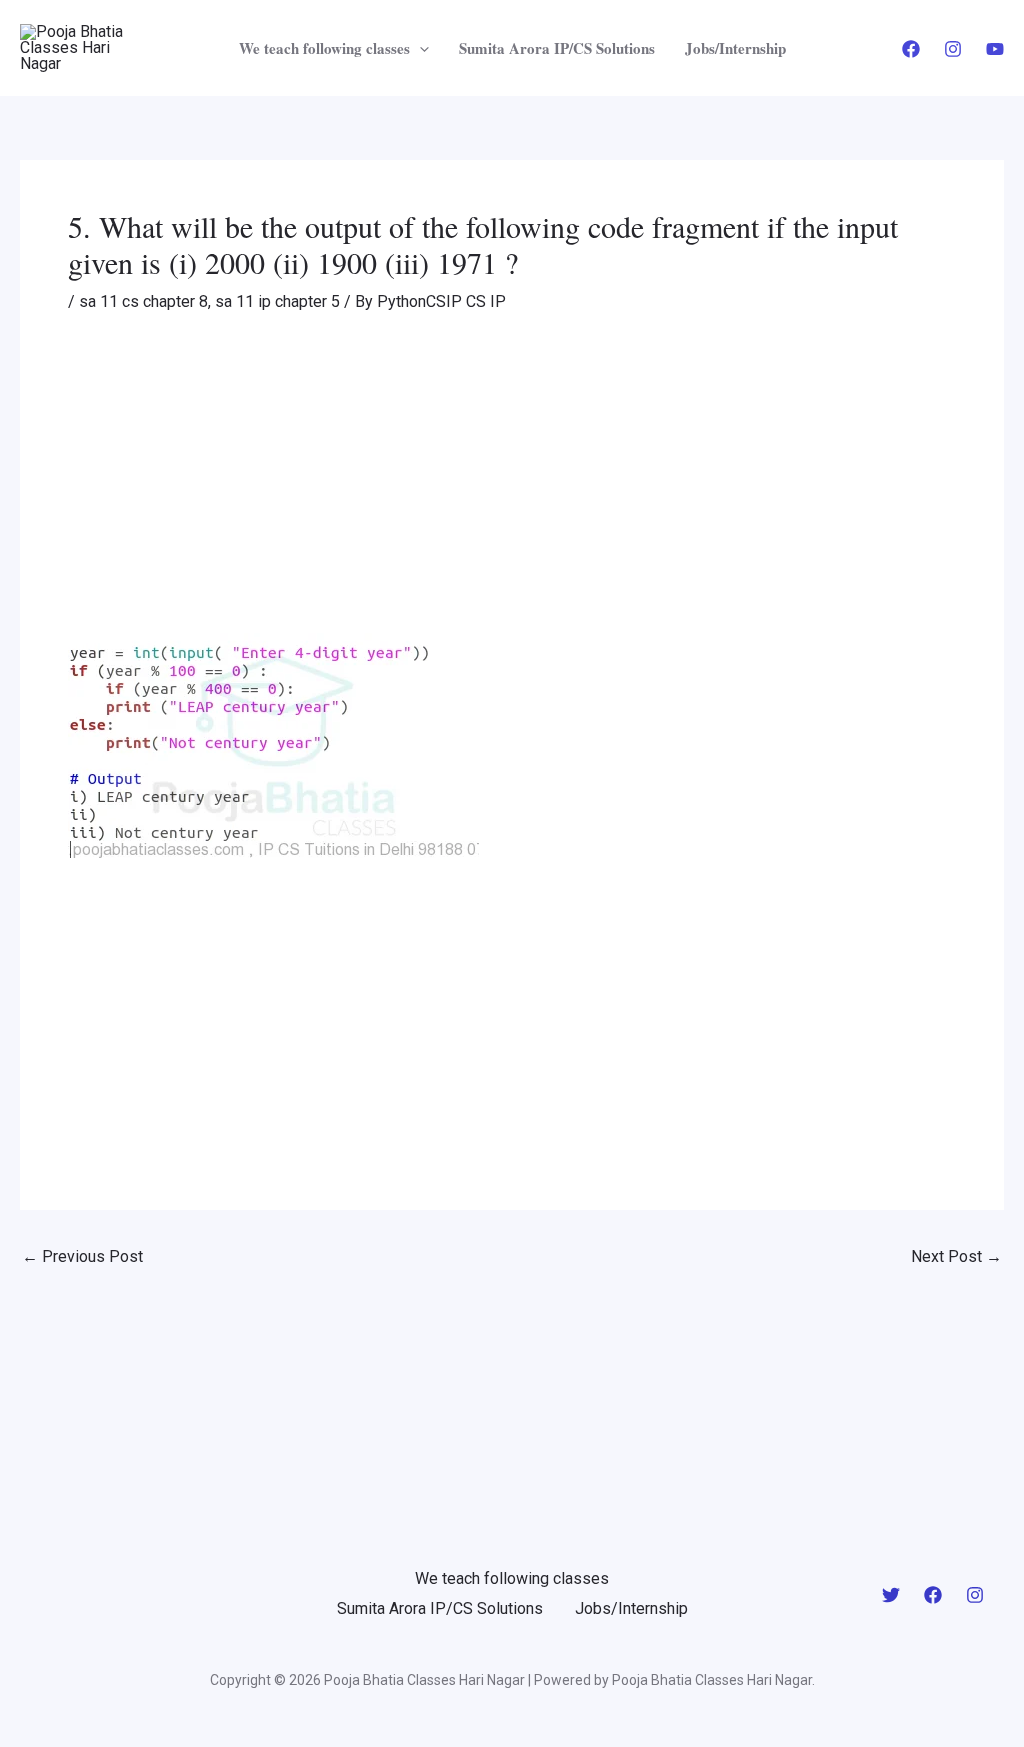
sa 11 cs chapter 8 (143, 301)
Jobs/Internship (735, 48)
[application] (419, 48)
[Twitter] (891, 1595)
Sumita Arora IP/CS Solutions (557, 48)
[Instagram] (953, 49)
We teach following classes (324, 48)
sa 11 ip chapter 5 (277, 301)
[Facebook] (911, 49)
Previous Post (82, 1257)
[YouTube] (995, 49)
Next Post (956, 1257)
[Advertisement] (512, 485)
